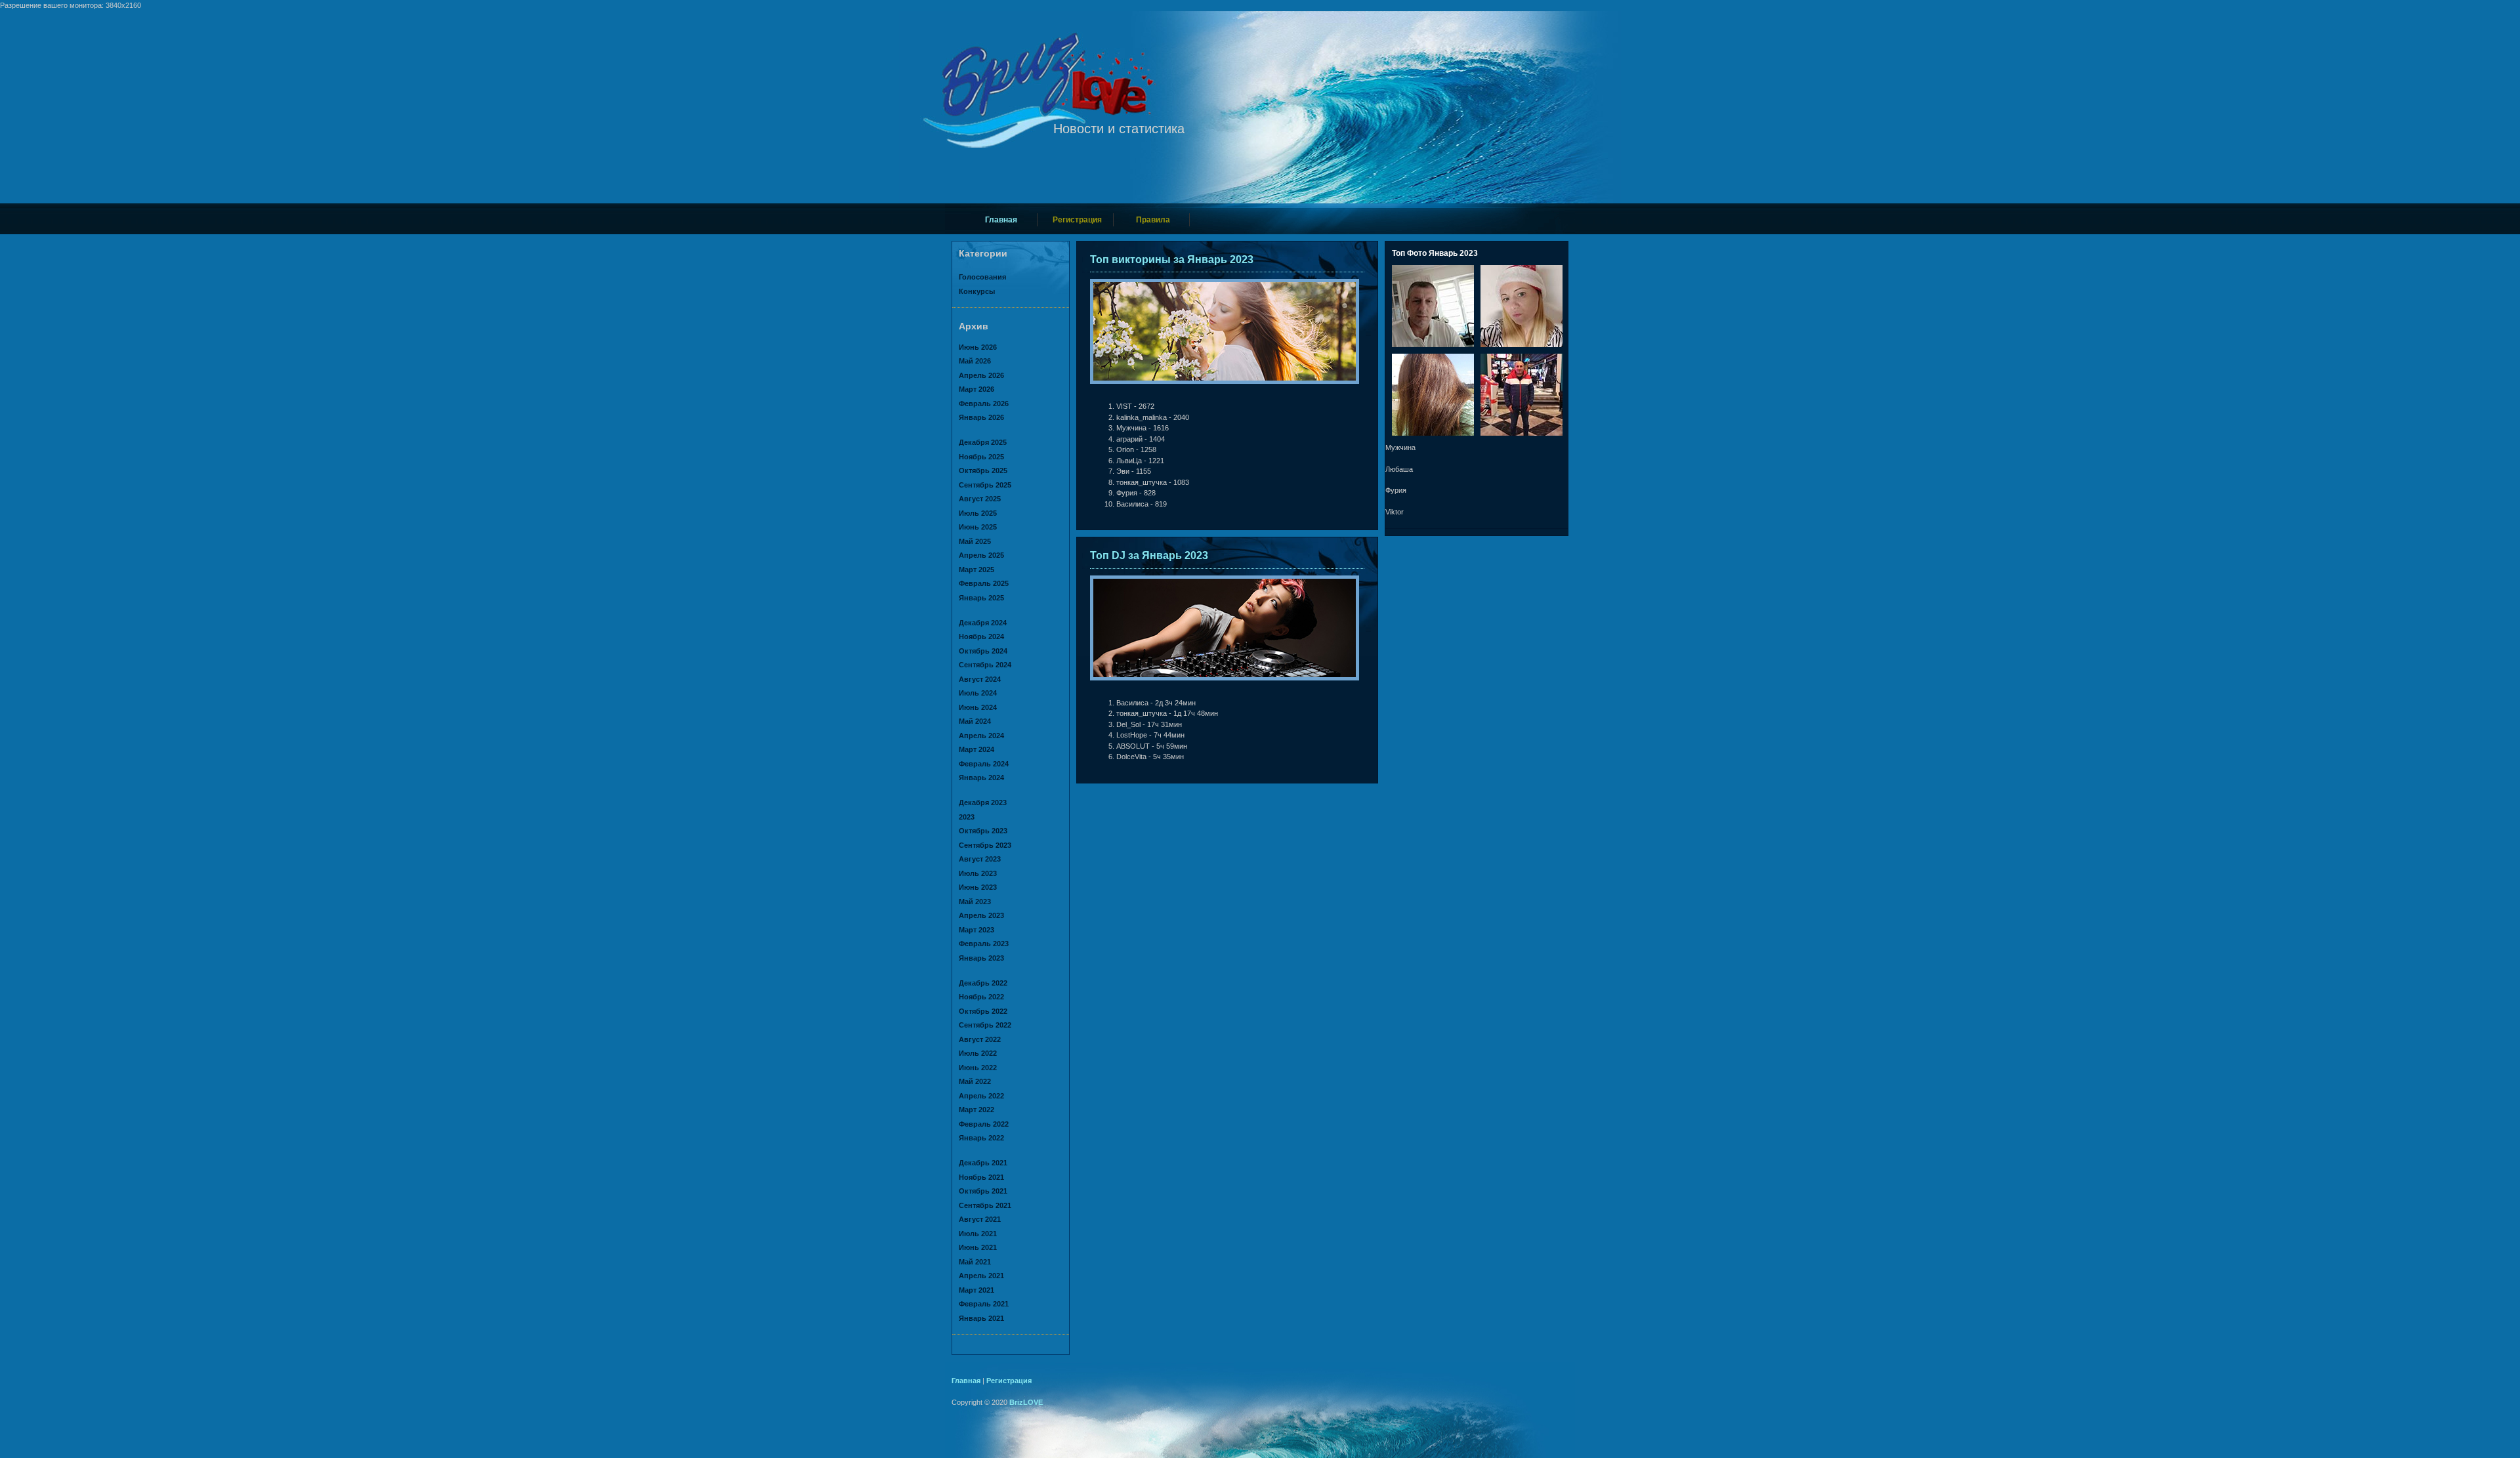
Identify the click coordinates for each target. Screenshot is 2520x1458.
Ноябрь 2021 (981, 1177)
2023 (967, 817)
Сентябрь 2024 (985, 665)
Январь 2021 (981, 1318)
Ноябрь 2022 (981, 997)
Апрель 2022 (981, 1096)
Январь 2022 (981, 1138)
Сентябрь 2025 (985, 485)
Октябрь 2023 (983, 831)
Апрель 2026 (981, 375)
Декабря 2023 (983, 802)
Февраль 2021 (984, 1304)
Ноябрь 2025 (981, 457)
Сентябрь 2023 (985, 845)
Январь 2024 (981, 778)
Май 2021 (975, 1262)
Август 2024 (980, 679)
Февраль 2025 (984, 583)
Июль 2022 (978, 1053)
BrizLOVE (1026, 1402)
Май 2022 (975, 1081)
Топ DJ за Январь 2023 (1149, 555)
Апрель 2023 (981, 915)
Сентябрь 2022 (985, 1025)
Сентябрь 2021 (985, 1205)
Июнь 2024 (978, 707)
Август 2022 (980, 1039)
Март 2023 (976, 930)
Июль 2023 (978, 873)
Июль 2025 (978, 513)
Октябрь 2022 (983, 1011)
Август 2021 (980, 1219)
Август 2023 (980, 859)
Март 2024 (976, 749)
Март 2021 (976, 1290)
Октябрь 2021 (983, 1191)
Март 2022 (976, 1110)
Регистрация (1077, 220)
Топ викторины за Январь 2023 (1172, 260)
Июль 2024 (978, 693)
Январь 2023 (981, 958)
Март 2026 (976, 389)
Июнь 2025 (978, 527)
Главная (1001, 220)
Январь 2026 (981, 417)
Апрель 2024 (981, 736)
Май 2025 (975, 541)
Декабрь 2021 (983, 1163)
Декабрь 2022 (983, 983)
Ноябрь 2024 (981, 636)
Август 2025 (980, 499)
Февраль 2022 (984, 1124)
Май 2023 (975, 902)
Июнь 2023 (978, 887)
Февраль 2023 (984, 944)
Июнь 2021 (978, 1247)
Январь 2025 (981, 598)
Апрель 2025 (981, 555)
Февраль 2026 (984, 404)
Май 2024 (975, 721)
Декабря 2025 (983, 442)
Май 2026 (975, 361)
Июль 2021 (978, 1234)
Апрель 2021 (981, 1276)
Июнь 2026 (978, 347)
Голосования (982, 277)
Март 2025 (976, 570)
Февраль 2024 (984, 764)
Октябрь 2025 (983, 470)
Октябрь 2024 (983, 651)
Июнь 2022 (978, 1068)
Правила (1153, 220)
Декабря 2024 (983, 623)
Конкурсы (977, 291)
